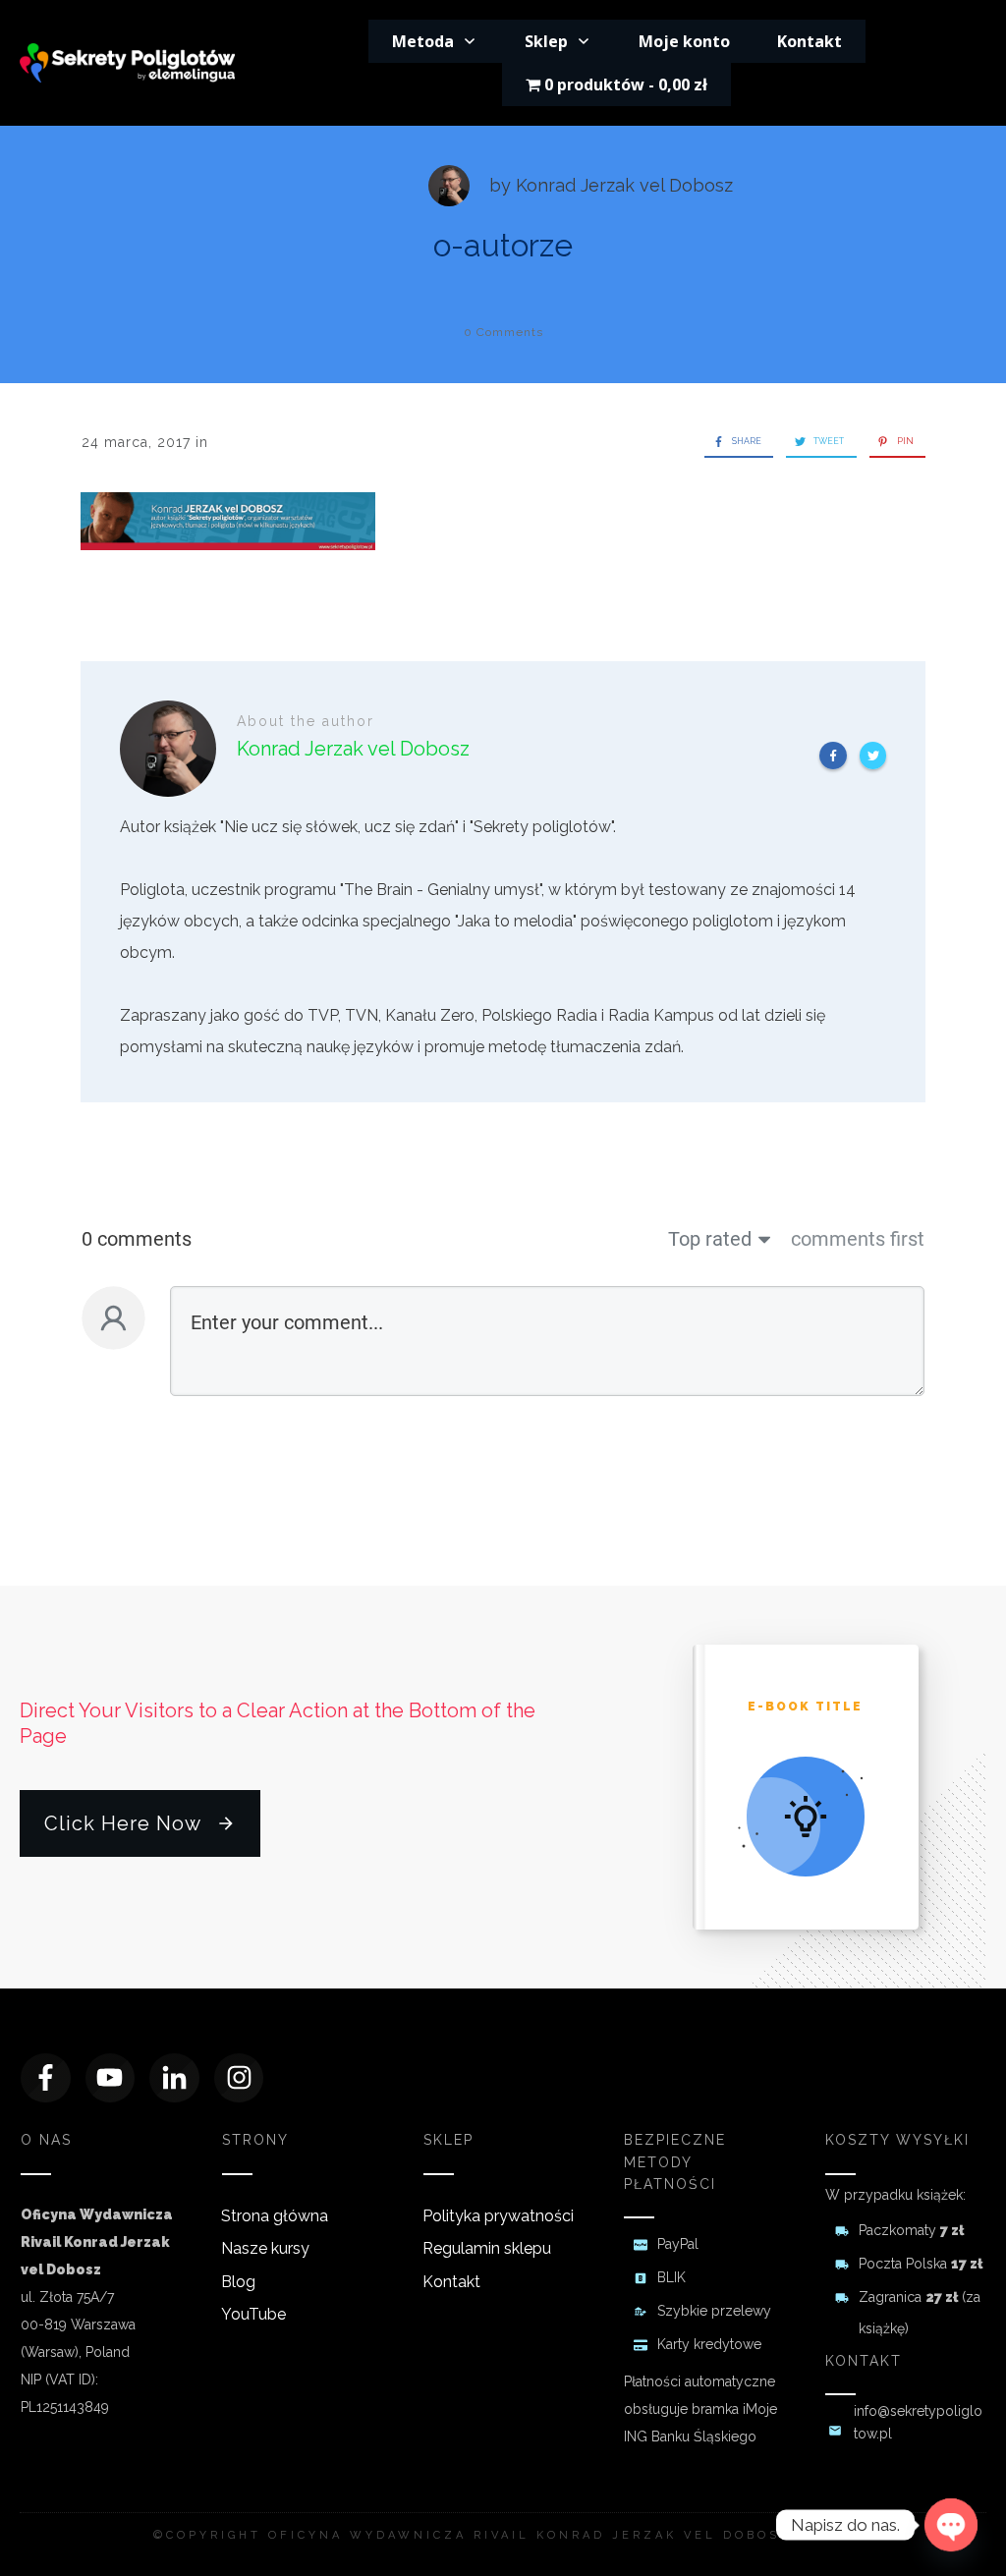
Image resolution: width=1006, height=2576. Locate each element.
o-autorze (503, 245)
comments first (858, 1239)
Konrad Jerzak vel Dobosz (624, 185)
